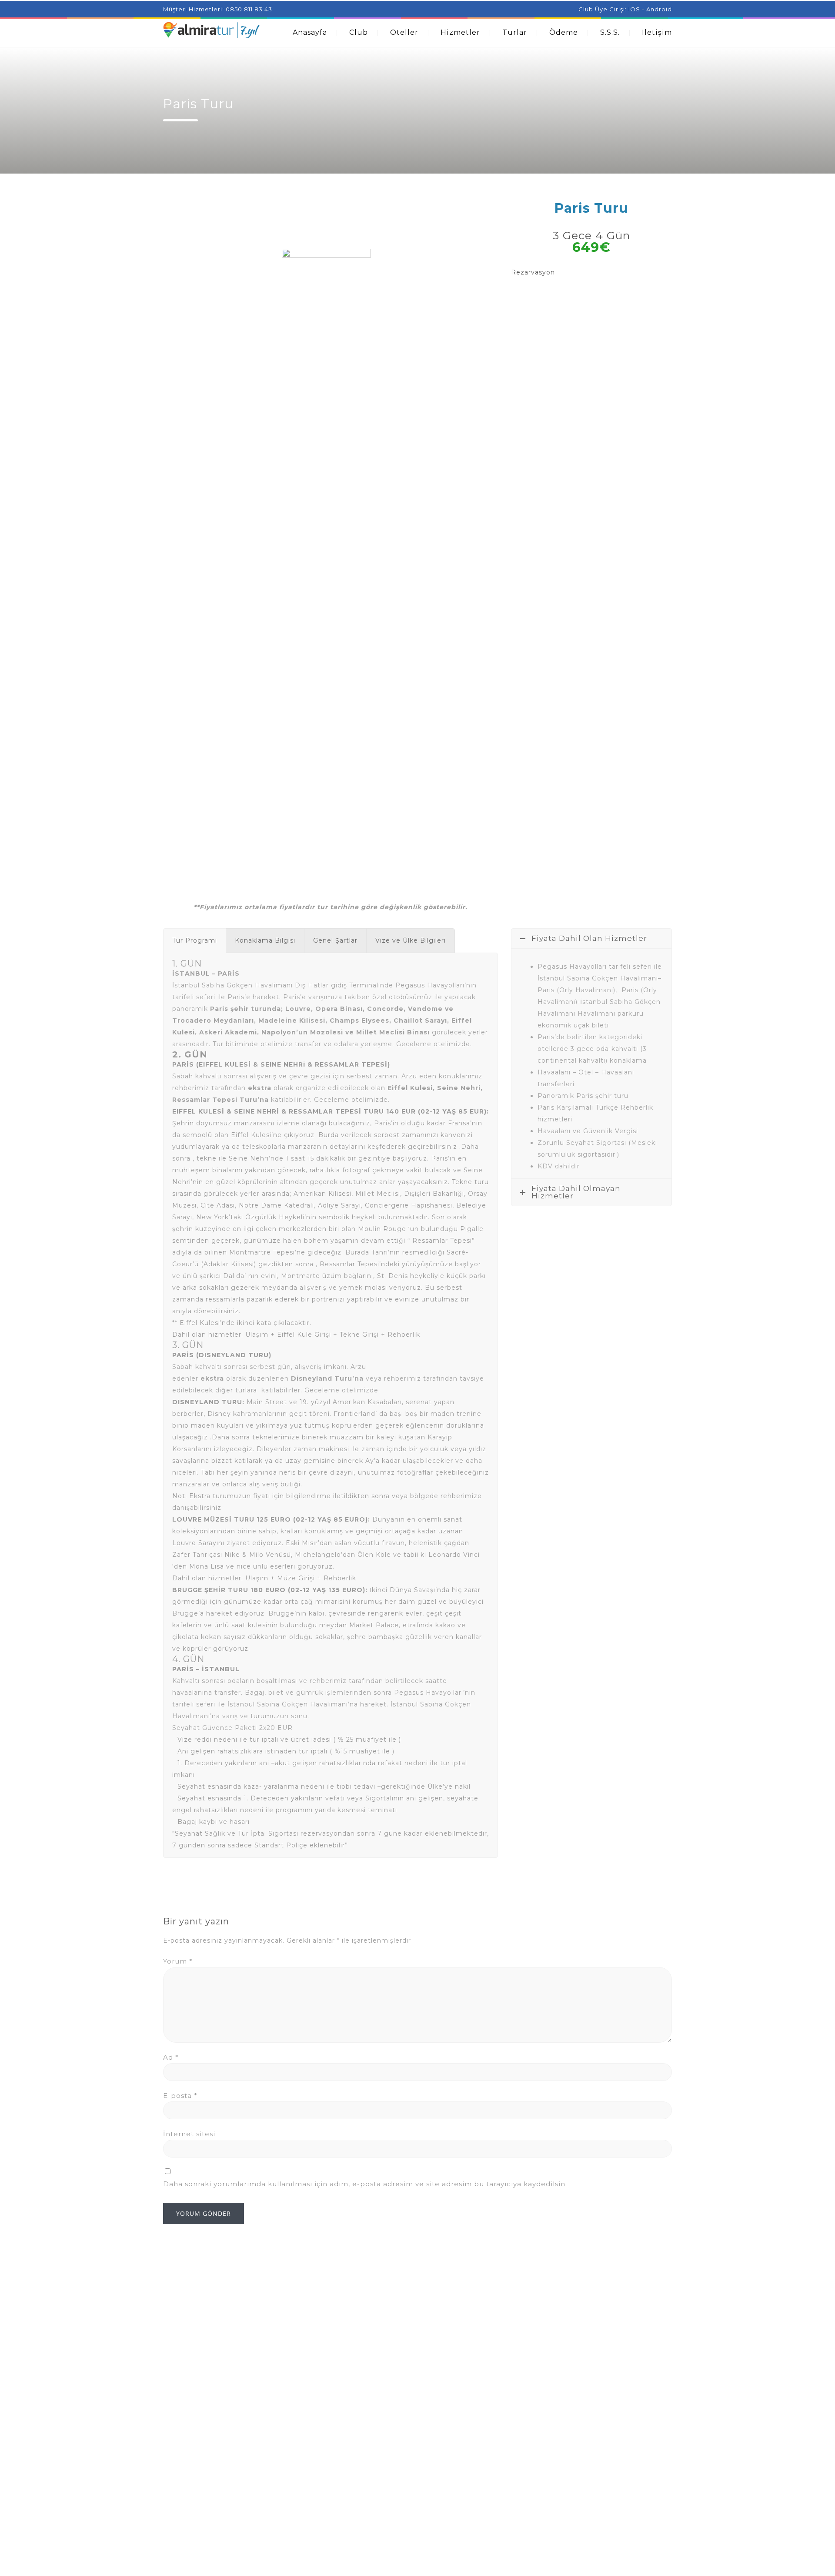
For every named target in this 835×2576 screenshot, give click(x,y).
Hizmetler (460, 32)
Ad (171, 2057)
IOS (634, 9)
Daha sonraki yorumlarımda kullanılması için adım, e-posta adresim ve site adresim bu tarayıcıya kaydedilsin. (365, 2184)
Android (659, 9)
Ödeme (564, 32)
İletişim (657, 32)
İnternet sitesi (189, 2134)
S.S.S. (610, 32)
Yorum (178, 1961)
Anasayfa (310, 32)
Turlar (515, 32)
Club (359, 32)
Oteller (404, 32)
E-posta (180, 2096)
